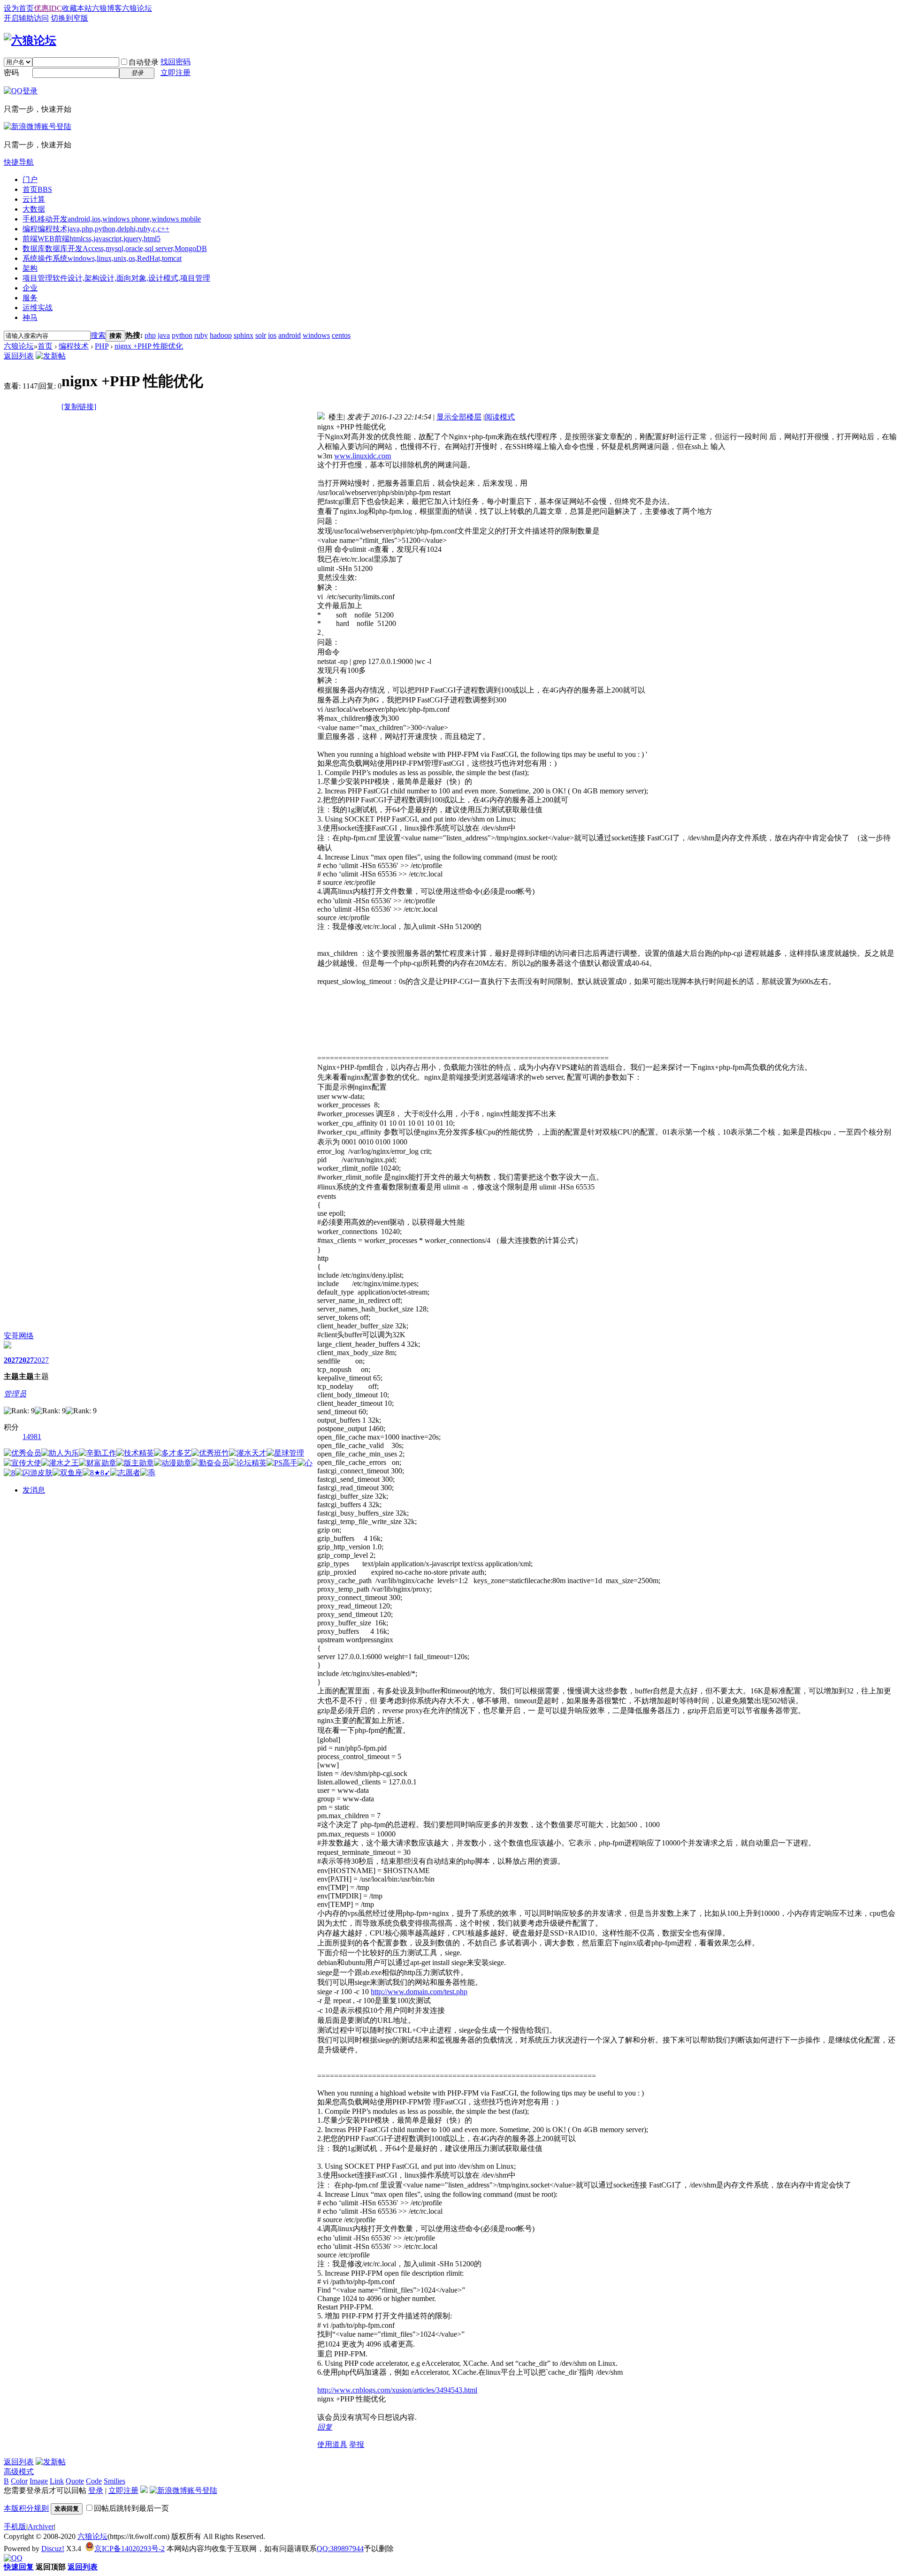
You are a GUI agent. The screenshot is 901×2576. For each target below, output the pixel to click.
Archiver (41, 2526)
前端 (92, 239)
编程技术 (74, 346)
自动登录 (144, 62)
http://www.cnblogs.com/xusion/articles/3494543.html (397, 2390)
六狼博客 (107, 8)
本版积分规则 (26, 2508)
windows (316, 335)
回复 (325, 2427)
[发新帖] (51, 356)
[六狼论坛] (30, 40)
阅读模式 (500, 417)
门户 (30, 179)
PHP (102, 346)
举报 (357, 2444)
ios (272, 335)
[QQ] (13, 2558)
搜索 (98, 335)
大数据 (34, 209)
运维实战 (38, 308)
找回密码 (176, 62)
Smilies (115, 2481)
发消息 (34, 1490)
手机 (112, 219)
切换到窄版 (69, 18)
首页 (37, 189)
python (182, 335)
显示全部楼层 (459, 417)
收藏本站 (77, 8)
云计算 (34, 199)
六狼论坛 (137, 8)
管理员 (15, 1394)
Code (94, 2481)
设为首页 (19, 8)
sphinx (244, 335)
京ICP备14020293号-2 (130, 2549)
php (150, 335)
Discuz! (53, 2549)
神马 (30, 317)
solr (261, 335)
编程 (96, 229)
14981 (32, 1437)
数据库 (115, 248)
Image (39, 2481)
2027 (11, 1360)
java (164, 335)
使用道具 (332, 2444)
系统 (102, 258)
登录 (96, 2490)
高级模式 (19, 2472)
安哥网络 (19, 1336)
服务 (30, 298)
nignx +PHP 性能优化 (149, 346)
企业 (30, 288)
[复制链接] (79, 407)
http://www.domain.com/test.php (419, 1992)
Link (57, 2481)
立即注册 (176, 72)
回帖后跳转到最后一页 (131, 2508)
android (290, 335)
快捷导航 (19, 162)
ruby (201, 335)
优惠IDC (48, 8)
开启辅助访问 (26, 18)
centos (341, 335)
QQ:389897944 (340, 2549)
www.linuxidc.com (363, 456)
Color (19, 2481)
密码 (11, 72)
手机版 (15, 2526)
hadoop (221, 335)
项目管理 (116, 278)
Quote (75, 2481)
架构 (30, 268)
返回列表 (19, 356)
